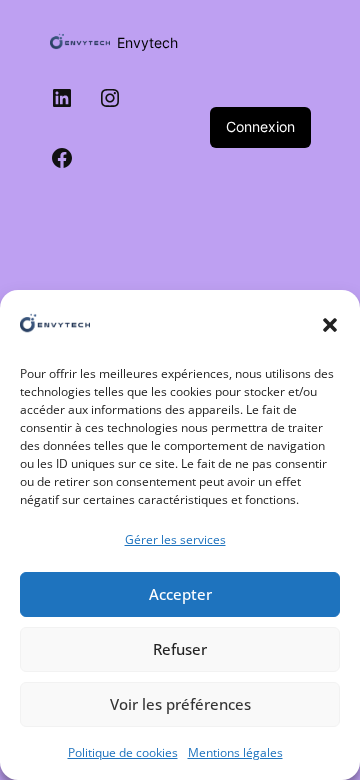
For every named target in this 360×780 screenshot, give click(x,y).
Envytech (147, 42)
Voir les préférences (180, 704)
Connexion (260, 126)
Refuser (180, 649)
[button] (330, 325)
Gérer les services (175, 539)
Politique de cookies (123, 752)
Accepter (180, 594)
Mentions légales (235, 752)
